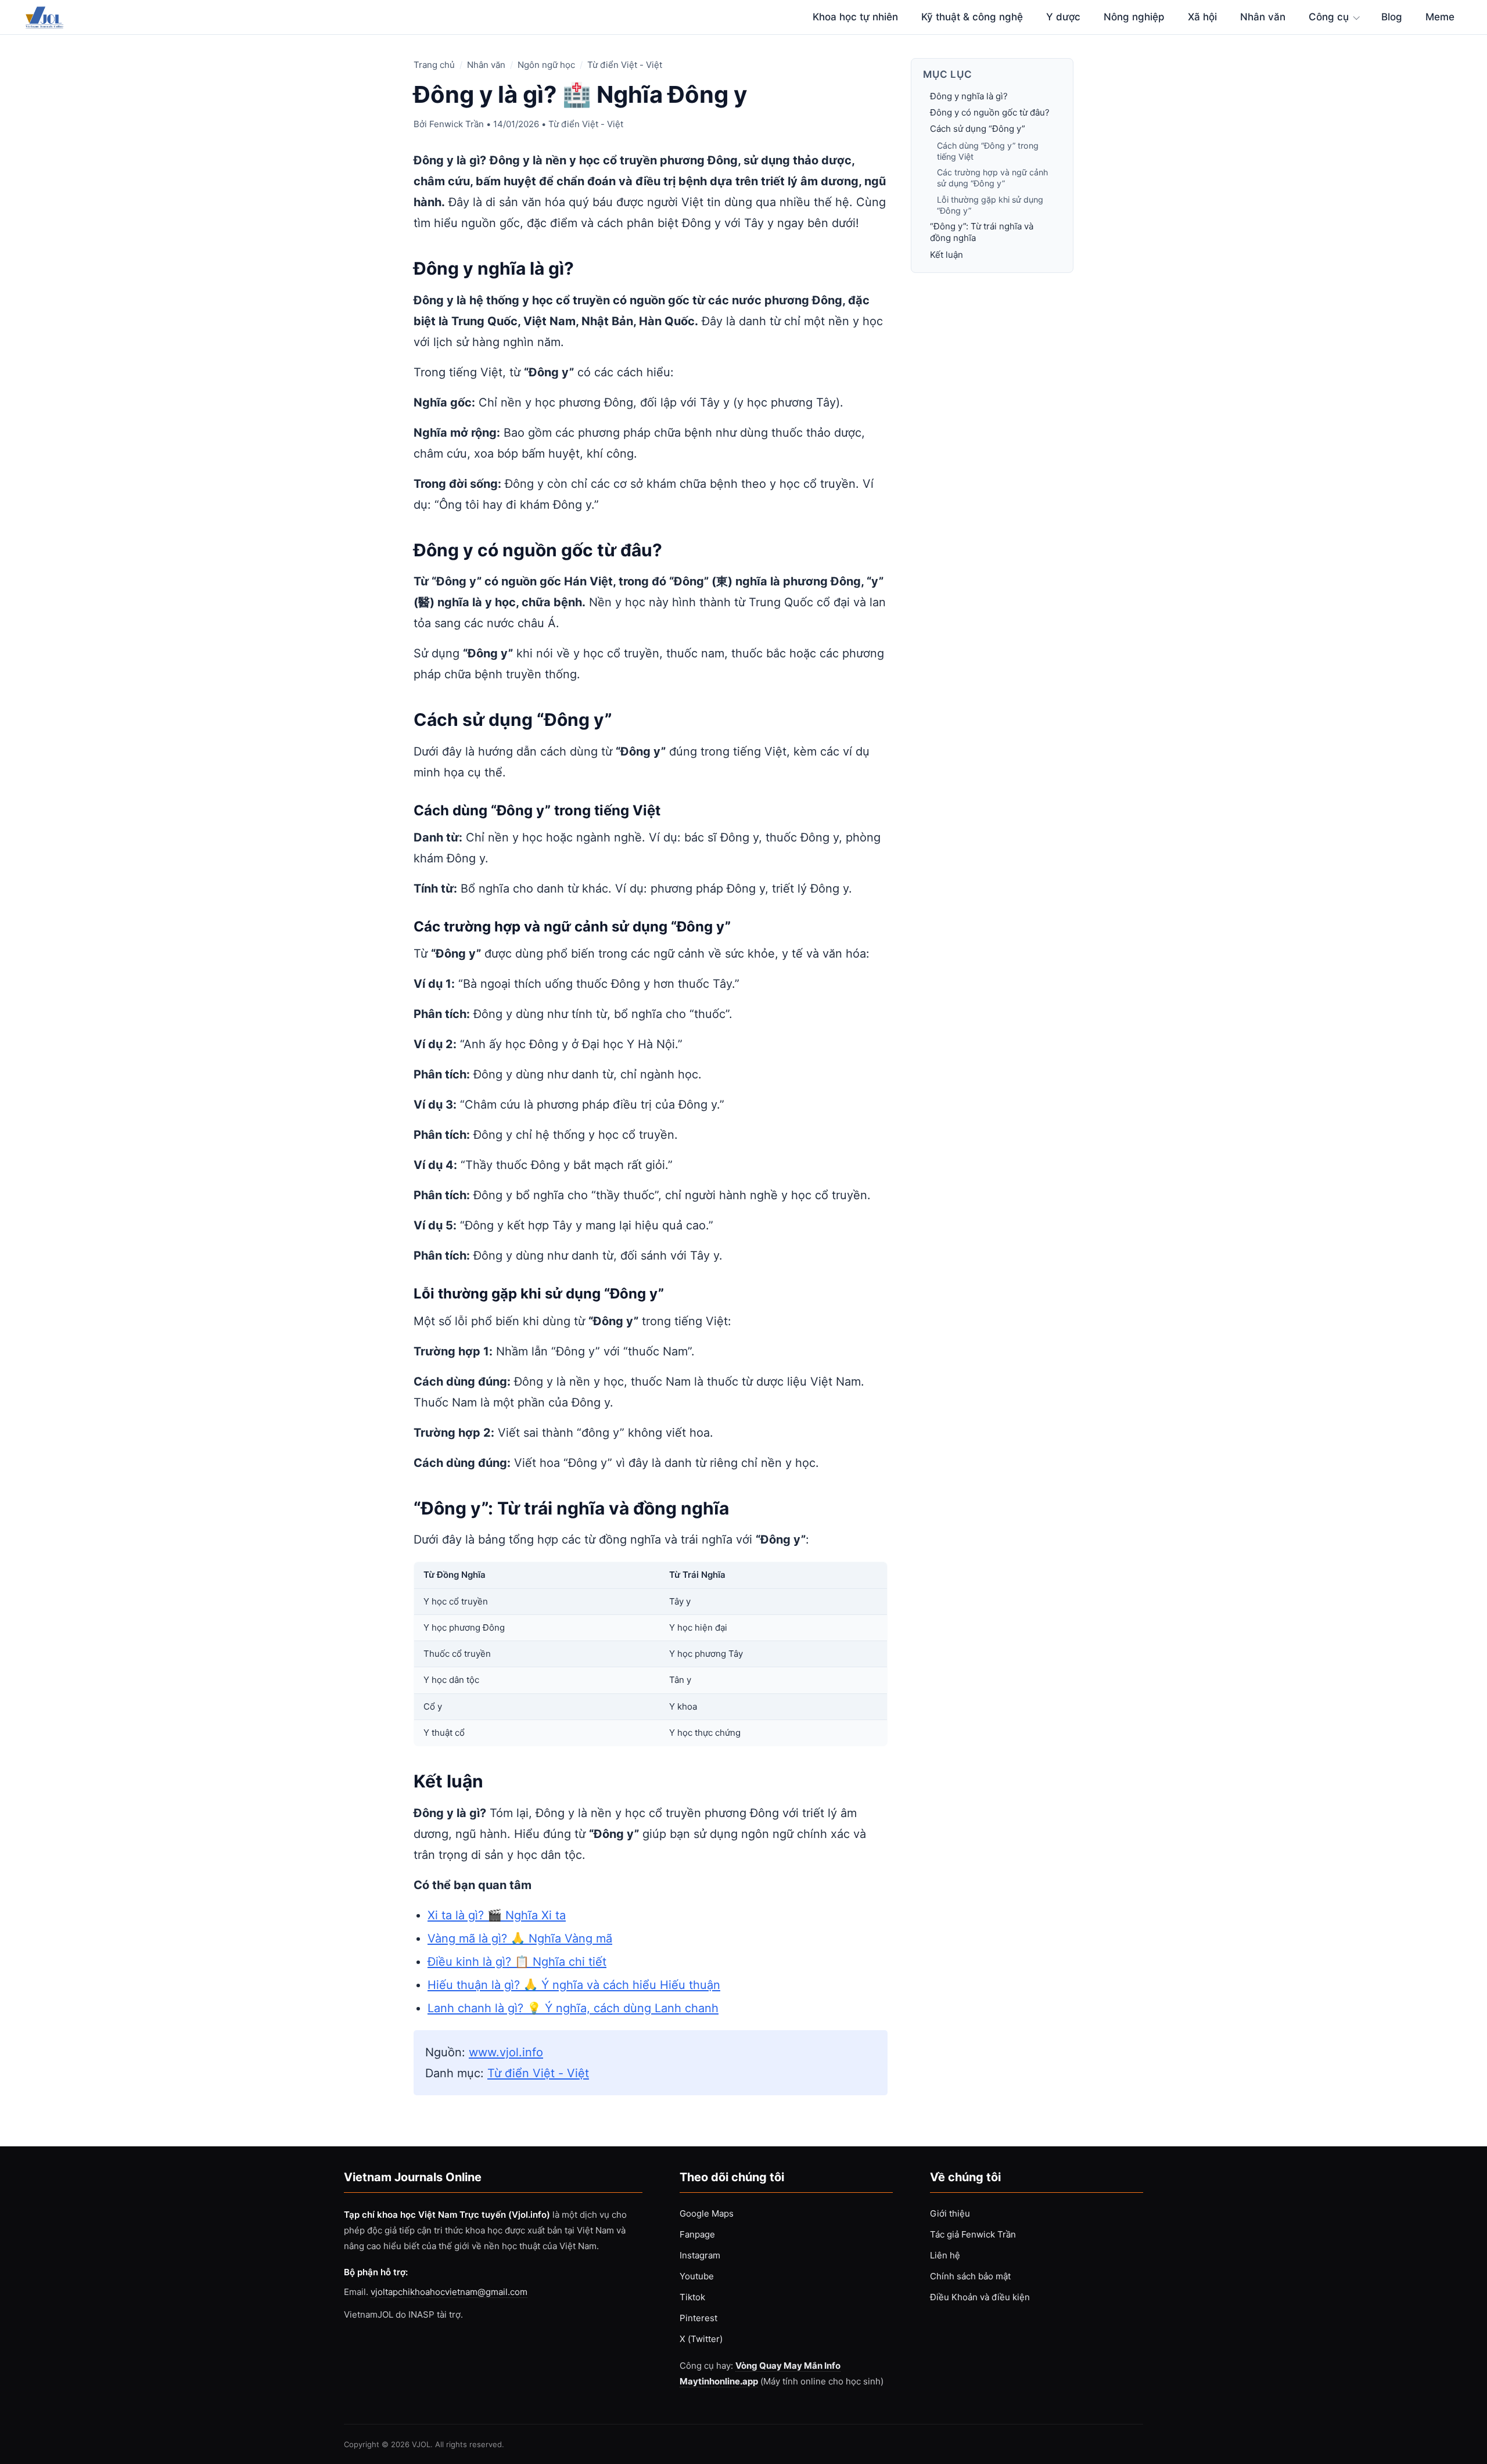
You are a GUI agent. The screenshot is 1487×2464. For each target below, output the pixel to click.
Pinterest (698, 2318)
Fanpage (697, 2234)
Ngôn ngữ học (546, 65)
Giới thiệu (950, 2213)
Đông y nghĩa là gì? (969, 96)
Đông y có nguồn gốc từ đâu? (990, 112)
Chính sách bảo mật (970, 2276)
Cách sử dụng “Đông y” (978, 129)
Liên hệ (945, 2255)
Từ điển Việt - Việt (625, 65)
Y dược (1063, 17)
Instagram (700, 2255)
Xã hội (1202, 17)
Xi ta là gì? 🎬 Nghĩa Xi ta (497, 1915)
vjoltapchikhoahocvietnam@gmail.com (449, 2292)
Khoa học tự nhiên (855, 17)
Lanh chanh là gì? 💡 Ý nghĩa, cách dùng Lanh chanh (573, 2008)
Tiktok (692, 2297)
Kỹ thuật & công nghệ (972, 17)
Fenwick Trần (457, 124)
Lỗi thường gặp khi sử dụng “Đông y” (990, 205)
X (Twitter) (701, 2339)
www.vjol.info (506, 2052)
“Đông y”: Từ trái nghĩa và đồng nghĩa (982, 232)
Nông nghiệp (1134, 17)
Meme (1440, 17)
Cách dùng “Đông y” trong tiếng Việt (988, 151)
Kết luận (947, 255)
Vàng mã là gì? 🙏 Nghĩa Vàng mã (520, 1938)
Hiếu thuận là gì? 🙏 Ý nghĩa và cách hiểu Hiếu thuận (574, 1985)
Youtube (697, 2276)
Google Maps (707, 2213)
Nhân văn (1263, 17)
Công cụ (1329, 17)
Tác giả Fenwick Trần (973, 2234)
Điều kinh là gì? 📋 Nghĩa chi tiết (517, 1962)
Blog (1392, 17)
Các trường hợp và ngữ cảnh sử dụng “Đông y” (992, 178)
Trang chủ (434, 65)
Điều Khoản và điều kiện (980, 2297)
